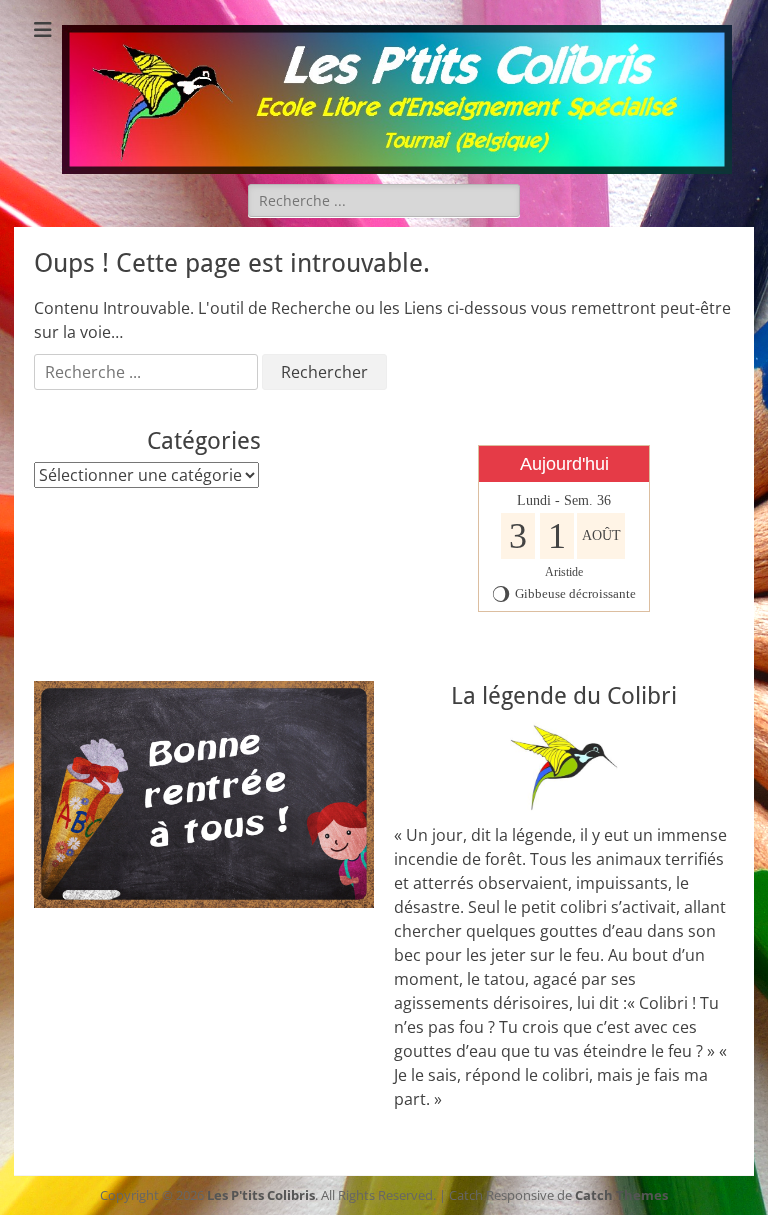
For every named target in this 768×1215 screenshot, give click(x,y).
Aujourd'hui (564, 464)
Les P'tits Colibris (261, 1195)
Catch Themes (621, 1195)
